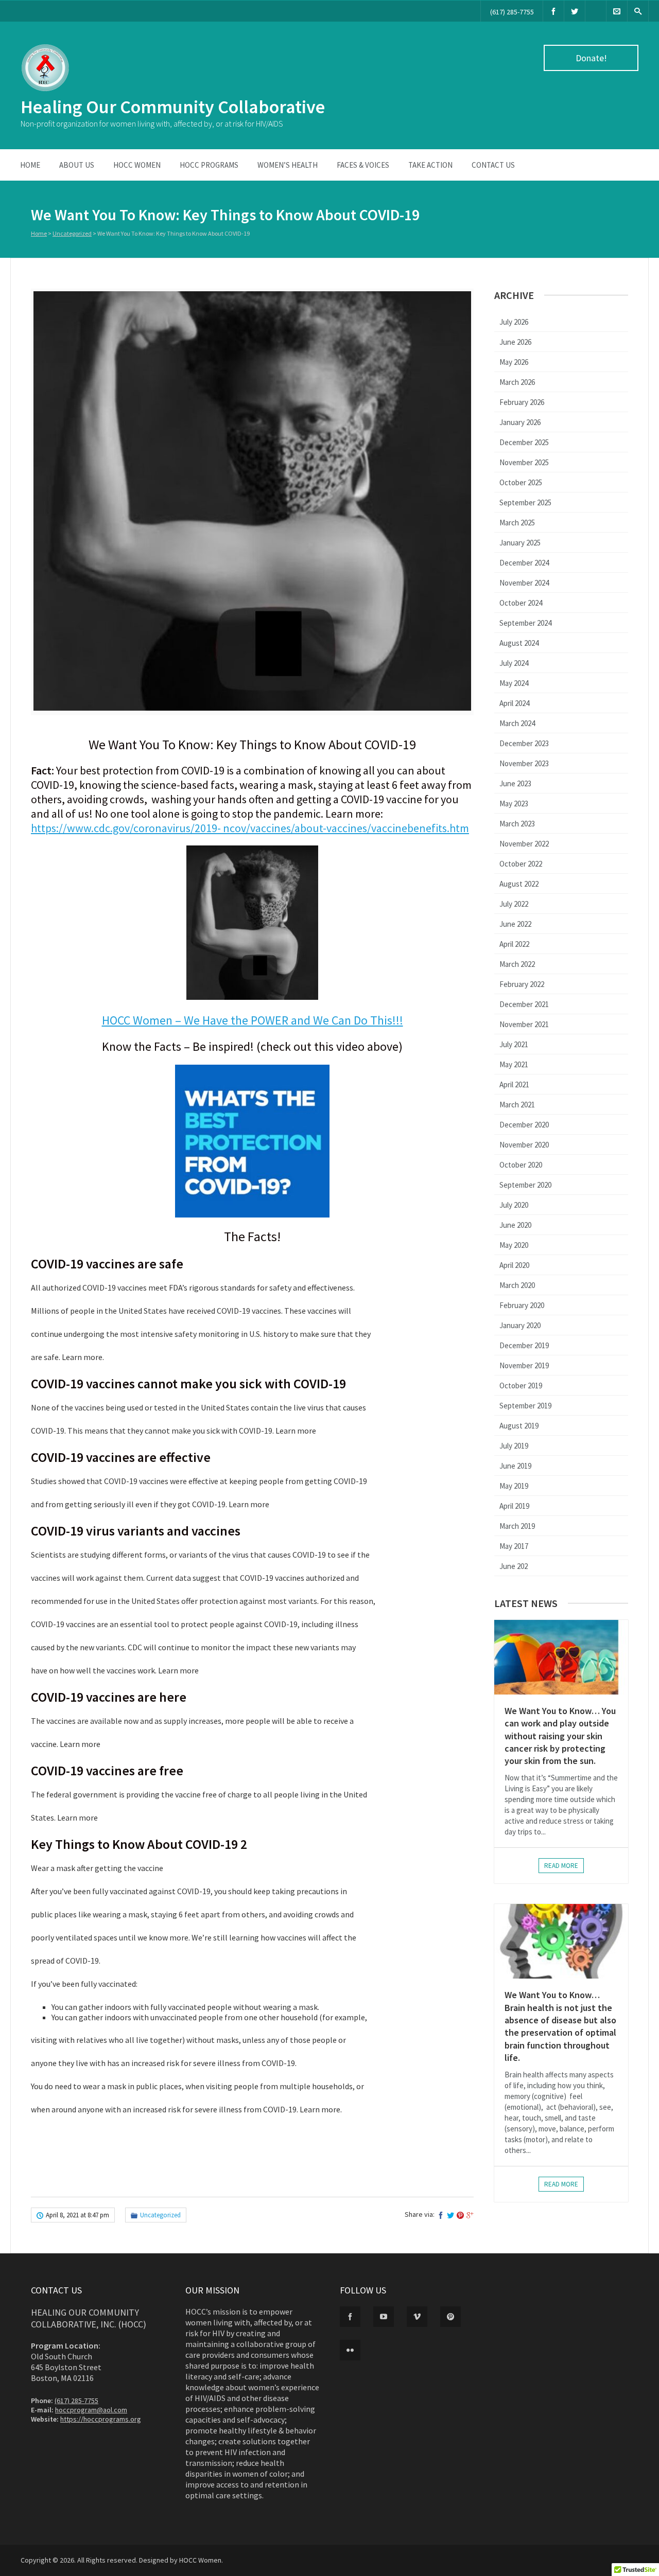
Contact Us (493, 165)
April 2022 (514, 944)
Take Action (430, 165)
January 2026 (520, 422)
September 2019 (525, 1406)
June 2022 (515, 924)
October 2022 (521, 864)
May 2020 (514, 1245)
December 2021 (524, 1004)
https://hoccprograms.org (101, 2419)
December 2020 (524, 1125)
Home (30, 165)
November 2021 (524, 1024)
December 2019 (524, 1345)
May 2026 (514, 362)
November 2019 (524, 1365)
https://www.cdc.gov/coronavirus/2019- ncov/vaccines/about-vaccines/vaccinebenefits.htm (250, 828)
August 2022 (519, 884)
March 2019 (517, 1526)
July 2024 (514, 663)
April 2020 (514, 1265)
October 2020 (521, 1165)
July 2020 (514, 1205)
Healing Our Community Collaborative (173, 107)
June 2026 (515, 342)
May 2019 (514, 1486)
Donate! (591, 58)
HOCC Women (137, 165)
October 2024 (521, 603)
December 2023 (524, 743)
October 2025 (521, 482)
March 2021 (517, 1105)
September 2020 (525, 1185)
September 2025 (525, 502)
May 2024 (514, 683)
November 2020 (524, 1145)
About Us (77, 165)
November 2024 (524, 583)
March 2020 (517, 1285)
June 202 (514, 1566)
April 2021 (514, 1084)
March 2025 (517, 523)
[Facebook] (553, 11)
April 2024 (514, 703)
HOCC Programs (209, 165)
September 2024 (525, 623)
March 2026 (517, 382)
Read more (561, 1866)
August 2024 (519, 643)
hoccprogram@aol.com (91, 2410)
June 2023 (515, 783)
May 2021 (514, 1064)
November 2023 (524, 763)
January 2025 (520, 543)
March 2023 (517, 824)
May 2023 (514, 804)
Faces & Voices (363, 165)
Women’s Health (288, 165)
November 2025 (524, 462)
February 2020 (522, 1305)
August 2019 (519, 1426)
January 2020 (520, 1325)
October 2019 (521, 1386)
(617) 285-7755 (512, 12)
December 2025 (524, 442)
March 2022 (517, 964)
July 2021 (514, 1044)
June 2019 (515, 1466)
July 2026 (514, 322)
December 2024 (524, 563)
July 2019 (514, 1446)
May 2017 (514, 1546)
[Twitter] (575, 11)
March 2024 (517, 723)
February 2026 (522, 402)
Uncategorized (72, 233)
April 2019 (514, 1506)
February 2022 (522, 984)
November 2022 (524, 844)
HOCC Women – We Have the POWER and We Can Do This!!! (253, 1020)
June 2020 (515, 1225)
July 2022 (514, 904)
